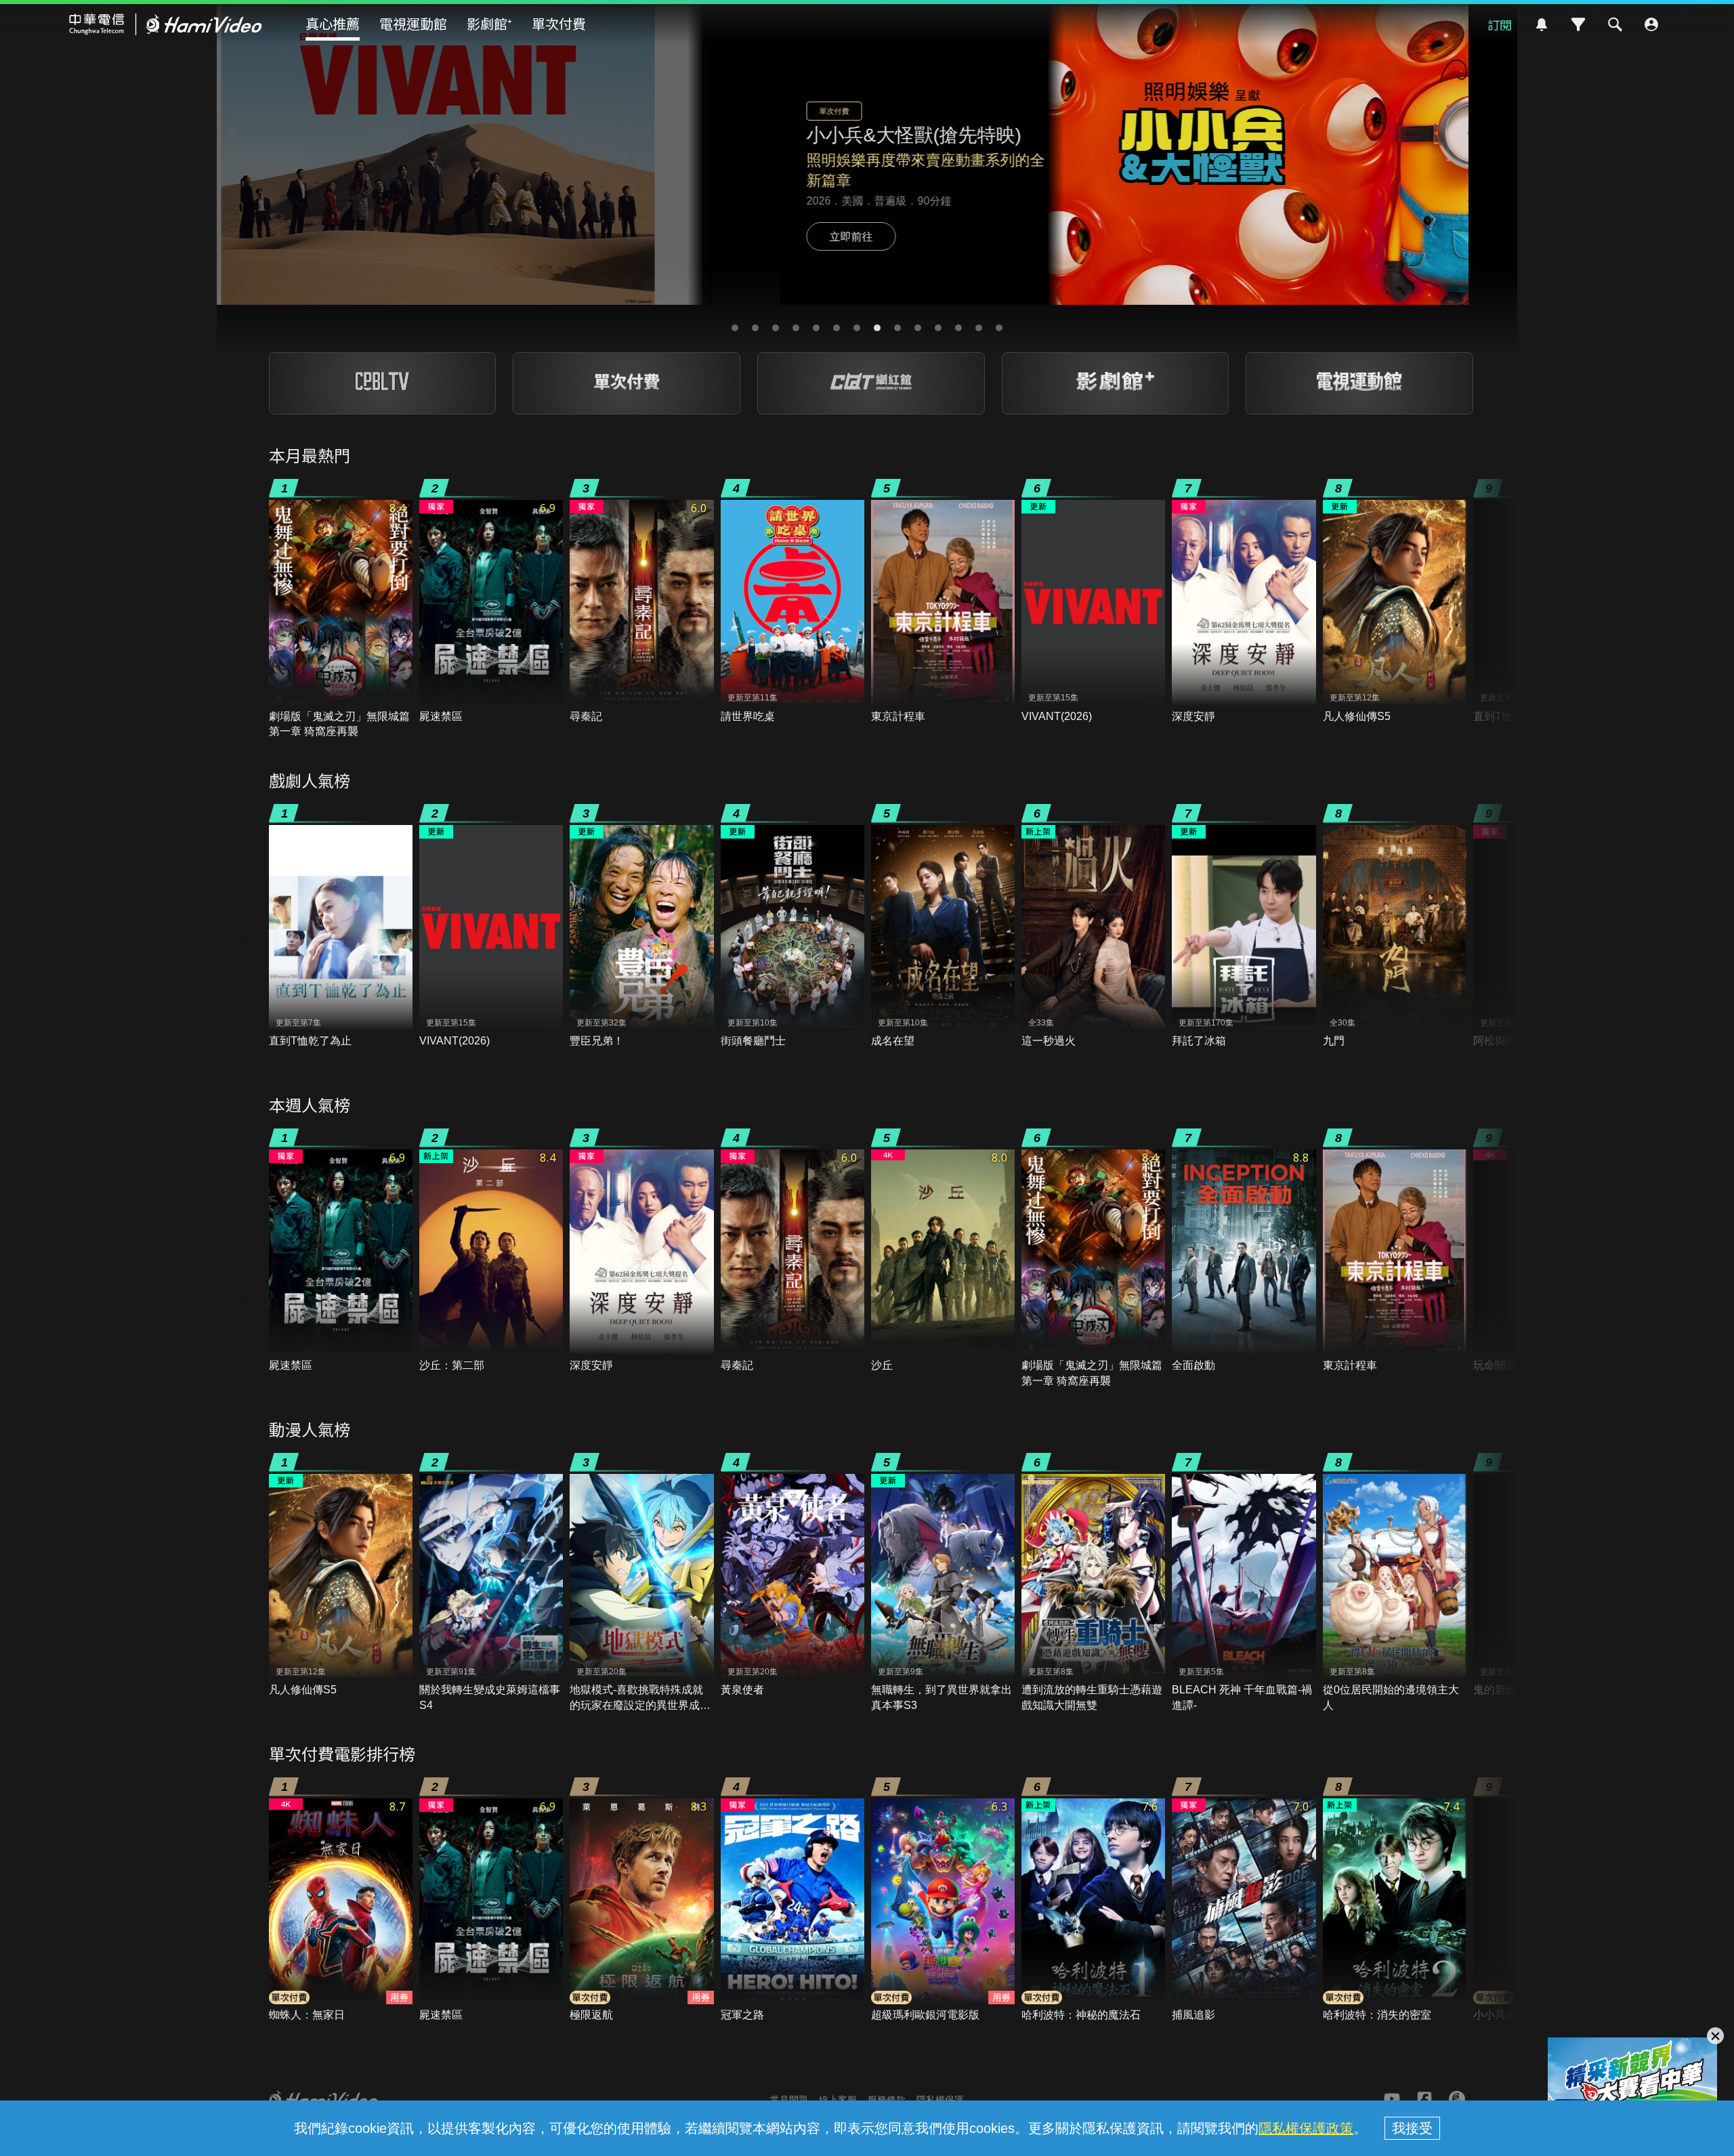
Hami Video (166, 24)
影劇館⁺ (489, 23)
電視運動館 (413, 23)
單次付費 (559, 23)
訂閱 (1500, 24)
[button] (735, 328)
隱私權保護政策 (1306, 2128)
